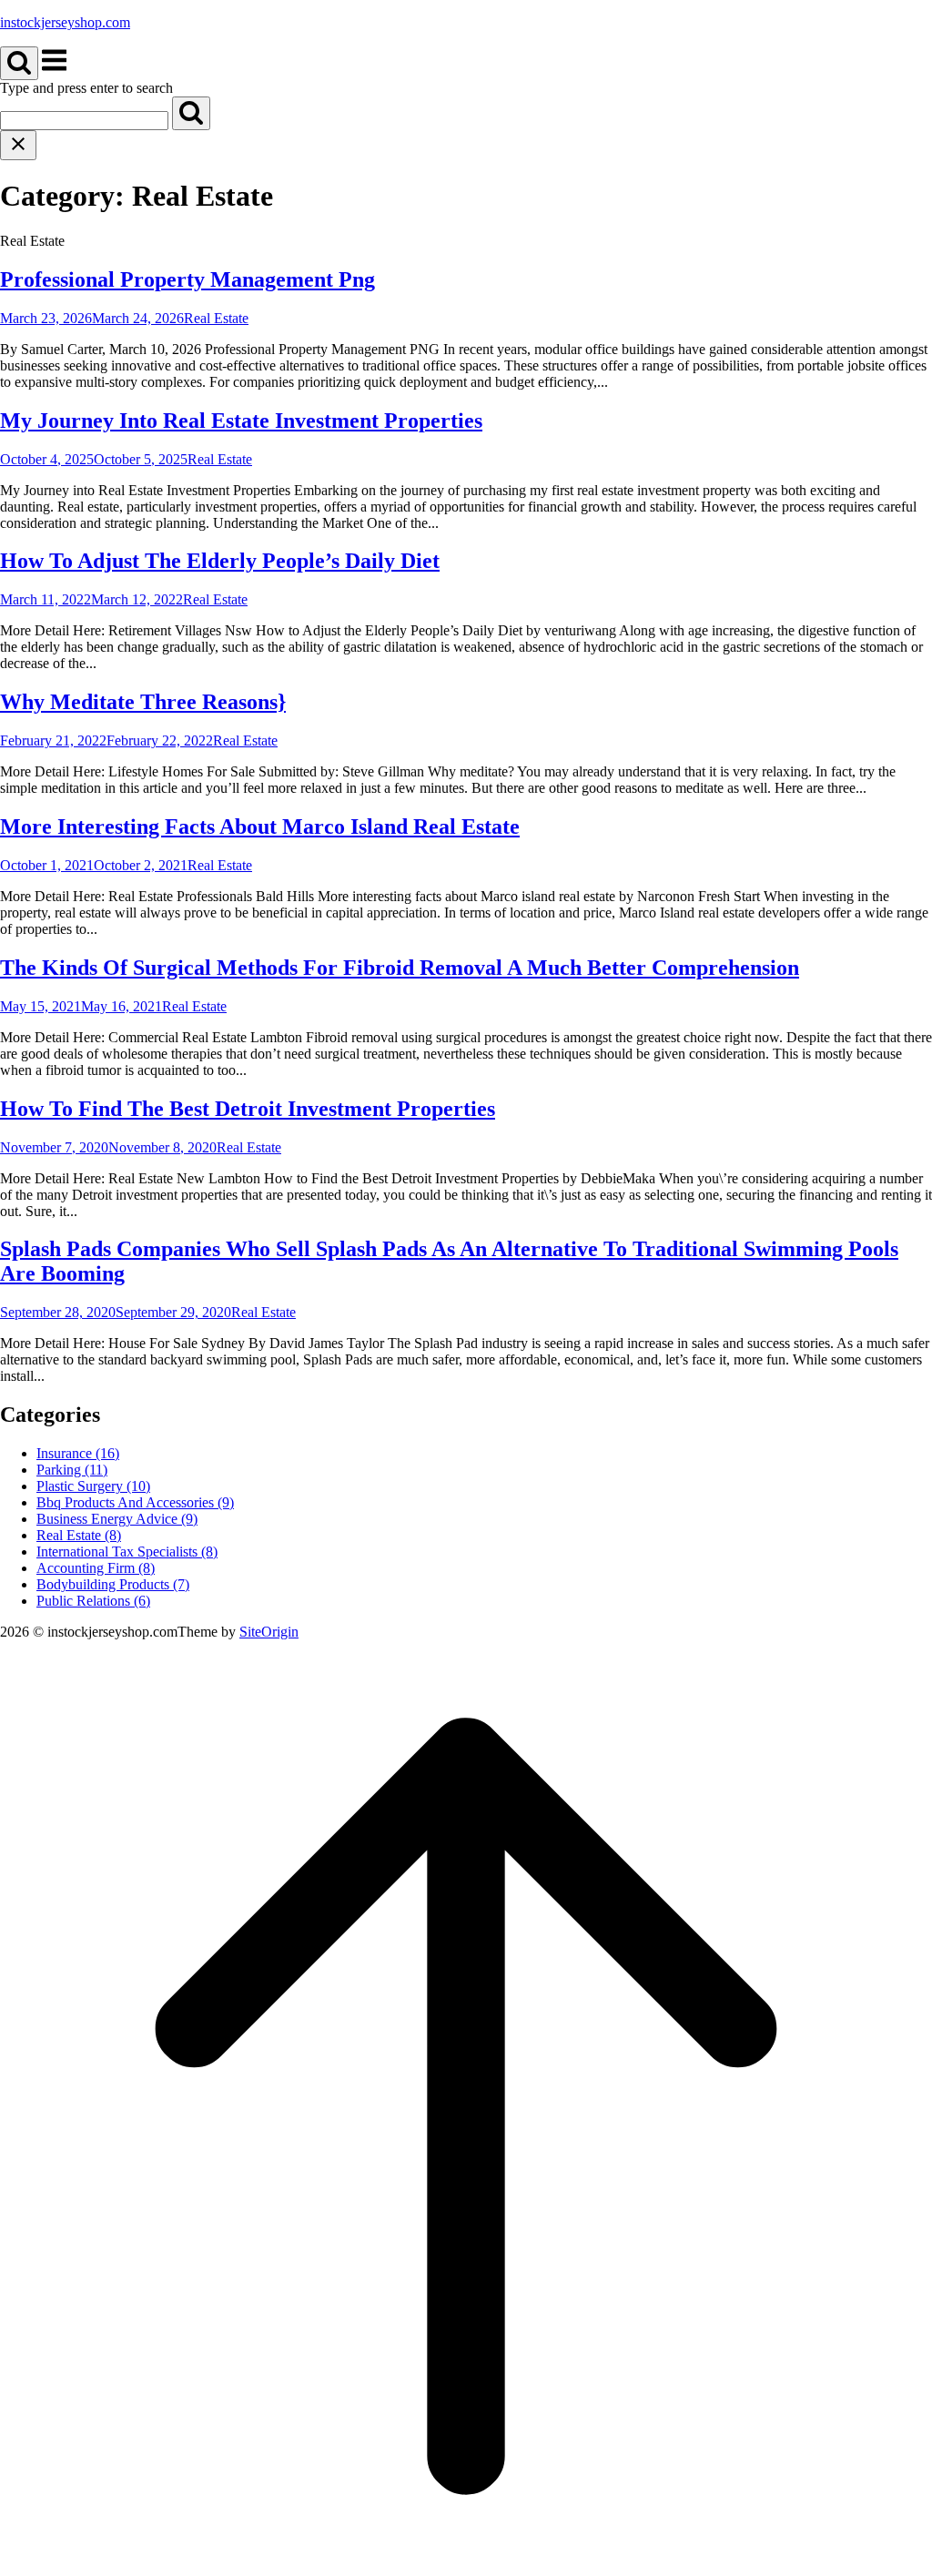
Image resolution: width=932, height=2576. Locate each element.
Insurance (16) (78, 1453)
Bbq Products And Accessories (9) (135, 1502)
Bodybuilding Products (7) (113, 1584)
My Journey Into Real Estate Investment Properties (241, 421)
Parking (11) (72, 1470)
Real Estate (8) (79, 1535)
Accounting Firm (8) (96, 1568)
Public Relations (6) (93, 1601)
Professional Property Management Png (187, 279)
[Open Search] (19, 63)
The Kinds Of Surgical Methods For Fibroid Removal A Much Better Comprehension (400, 968)
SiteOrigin (269, 1632)
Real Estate (216, 318)
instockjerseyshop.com (65, 22)
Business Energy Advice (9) (117, 1519)
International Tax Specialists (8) (127, 1552)
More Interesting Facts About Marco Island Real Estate (260, 827)
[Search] (191, 113)
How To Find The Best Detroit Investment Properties (248, 1109)
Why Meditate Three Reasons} (143, 702)
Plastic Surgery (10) (93, 1486)
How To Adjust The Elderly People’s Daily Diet (220, 561)
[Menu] (54, 70)
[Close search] (18, 145)
